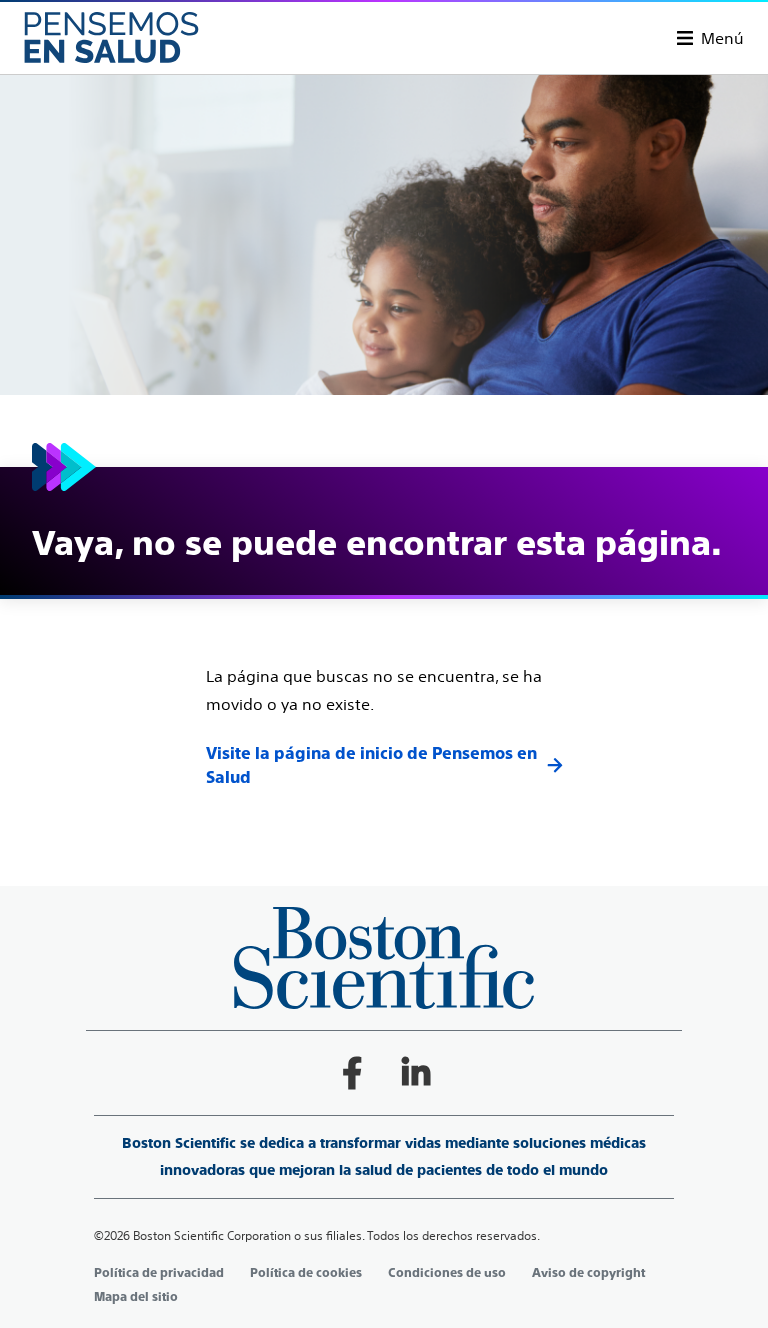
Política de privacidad (159, 1273)
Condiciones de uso (447, 1273)
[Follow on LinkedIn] (416, 1073)
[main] (384, 432)
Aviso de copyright (588, 1273)
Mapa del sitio (136, 1297)
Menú (722, 38)
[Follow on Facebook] (352, 1073)
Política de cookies (306, 1273)
